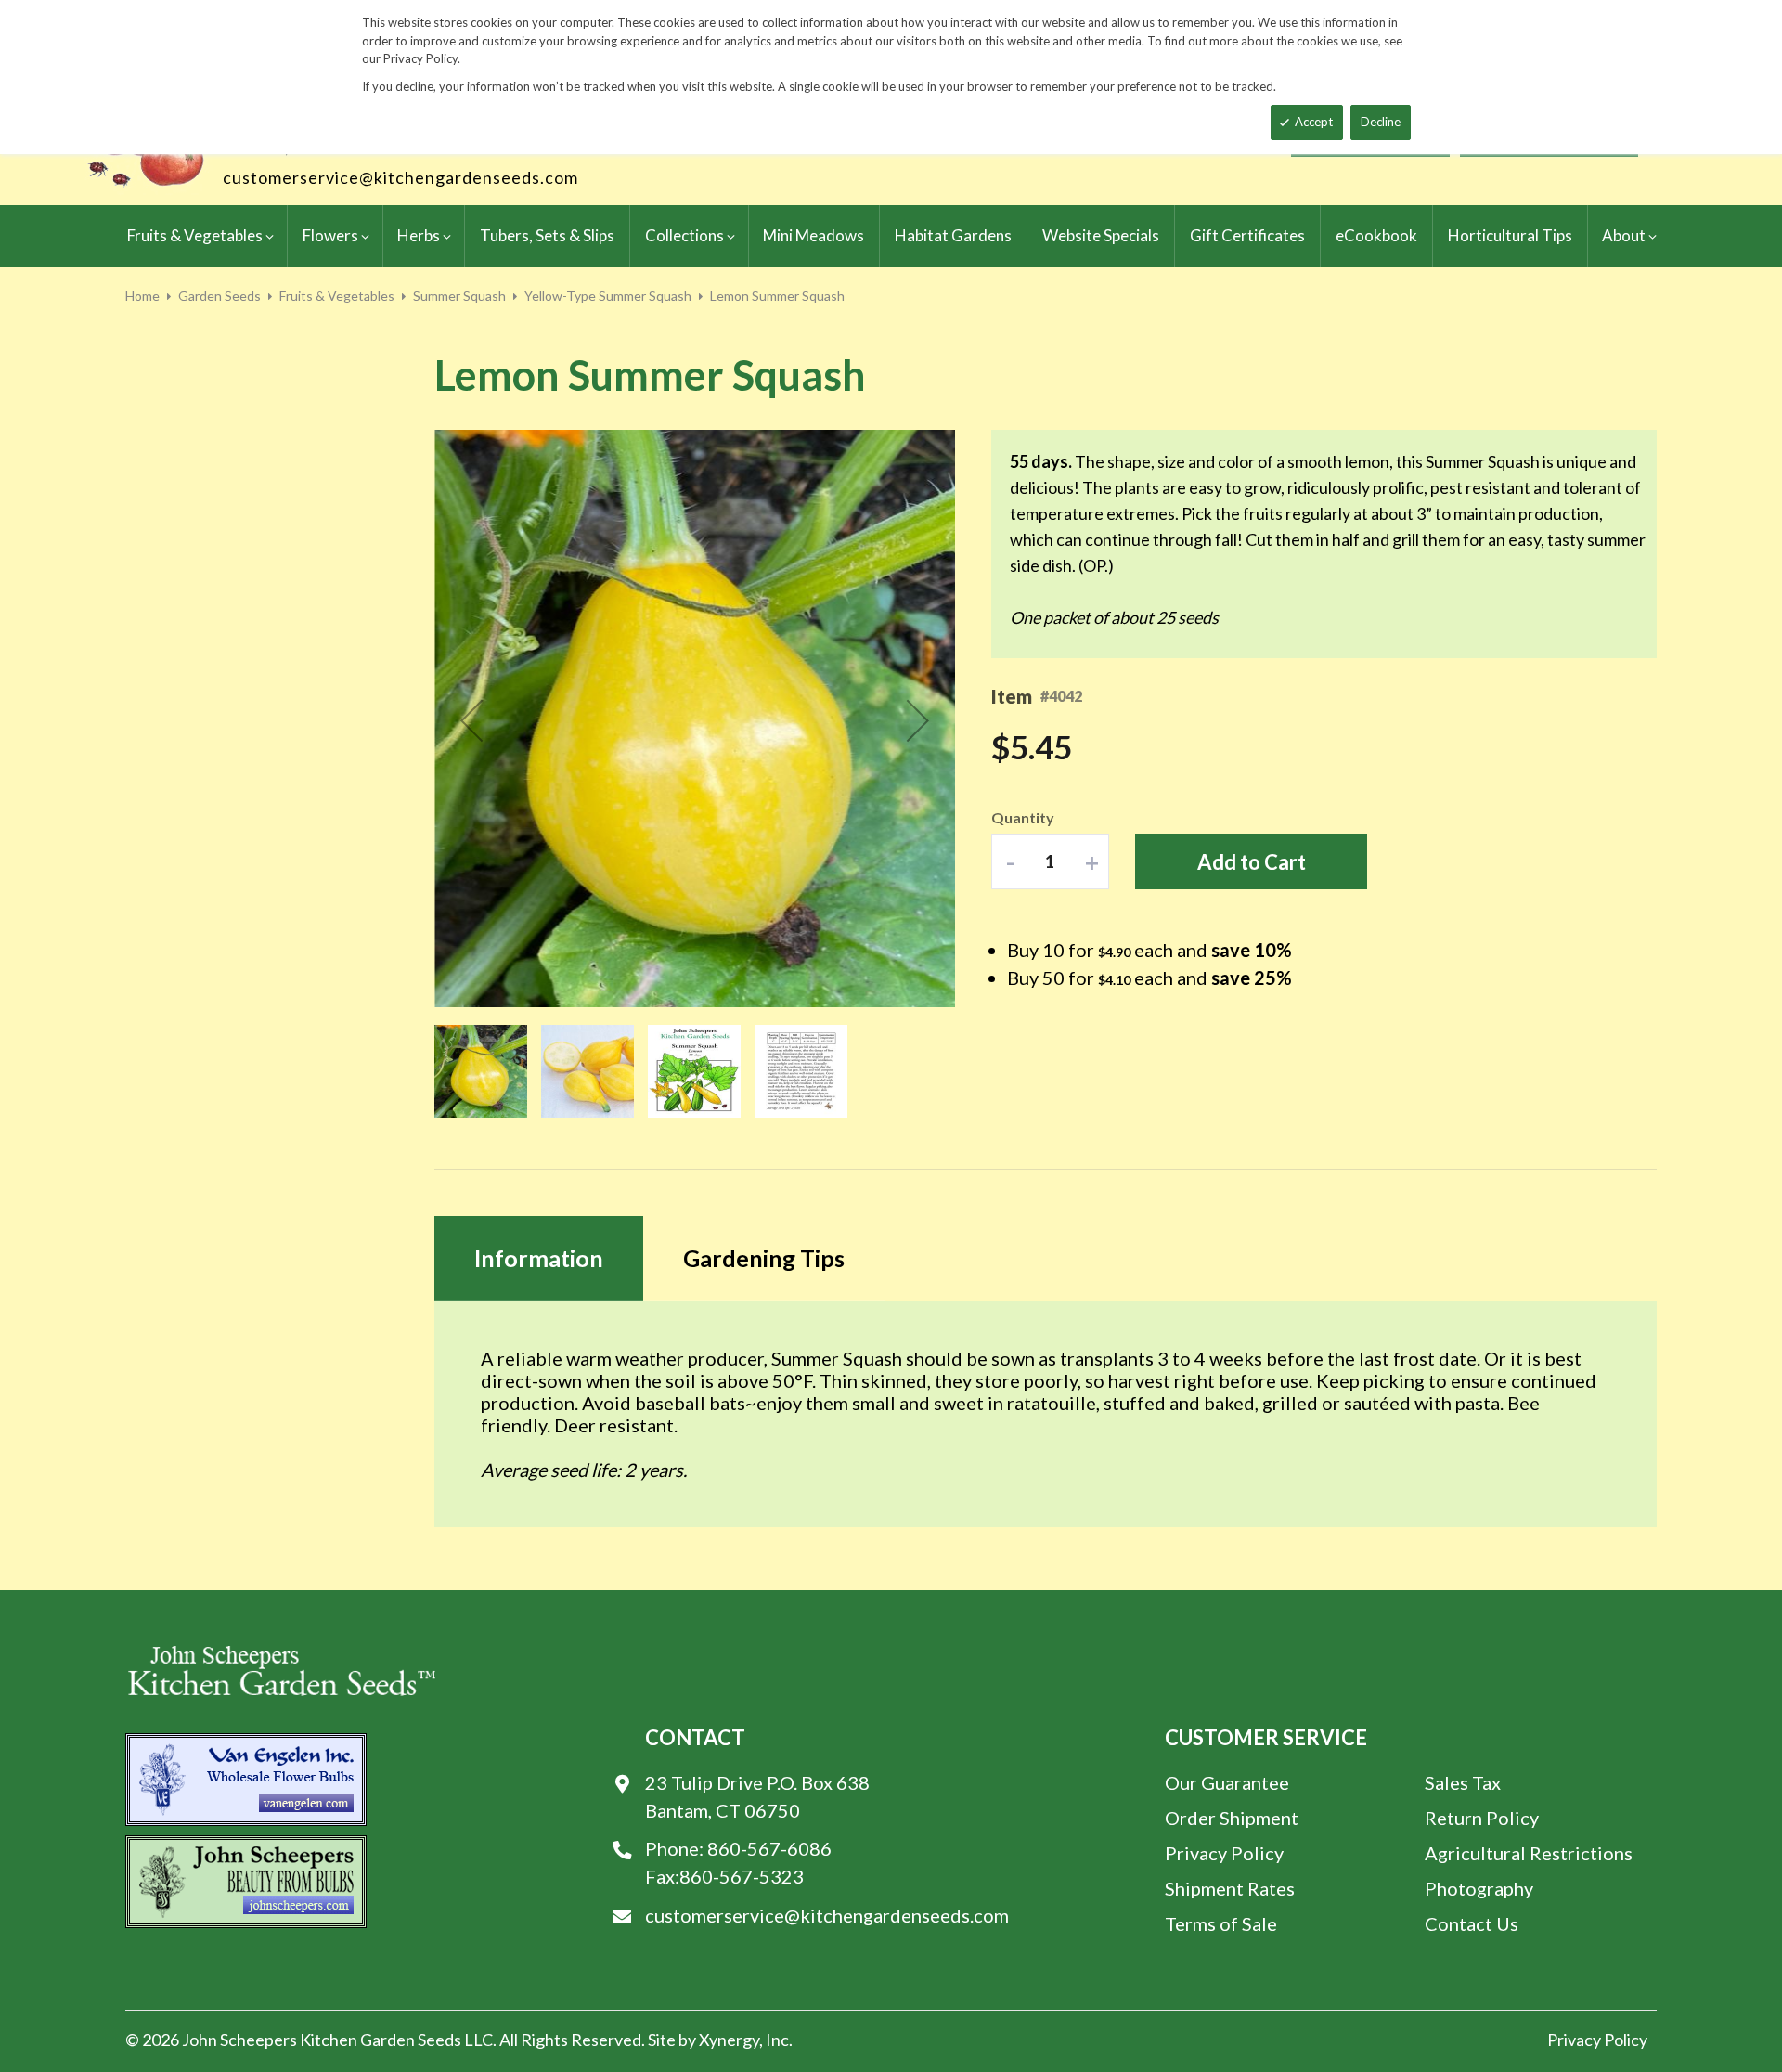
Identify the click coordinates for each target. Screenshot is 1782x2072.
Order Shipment (1232, 1818)
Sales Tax (1463, 1782)
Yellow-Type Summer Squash (608, 296)
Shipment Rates (1230, 1888)
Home (142, 296)
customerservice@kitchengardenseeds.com (400, 177)
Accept (1314, 122)
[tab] (539, 1258)
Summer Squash (459, 296)
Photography (1479, 1888)
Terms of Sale (1221, 1923)
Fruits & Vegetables (337, 296)
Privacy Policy (1224, 1853)
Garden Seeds (220, 296)
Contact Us (1472, 1923)
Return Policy (1482, 1818)
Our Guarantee (1227, 1782)
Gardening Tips (764, 1258)
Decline (1381, 122)
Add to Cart (1252, 862)
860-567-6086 (769, 1848)
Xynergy (729, 2040)
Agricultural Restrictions (1529, 1853)
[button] (471, 720)
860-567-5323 (742, 1876)
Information (539, 1258)
